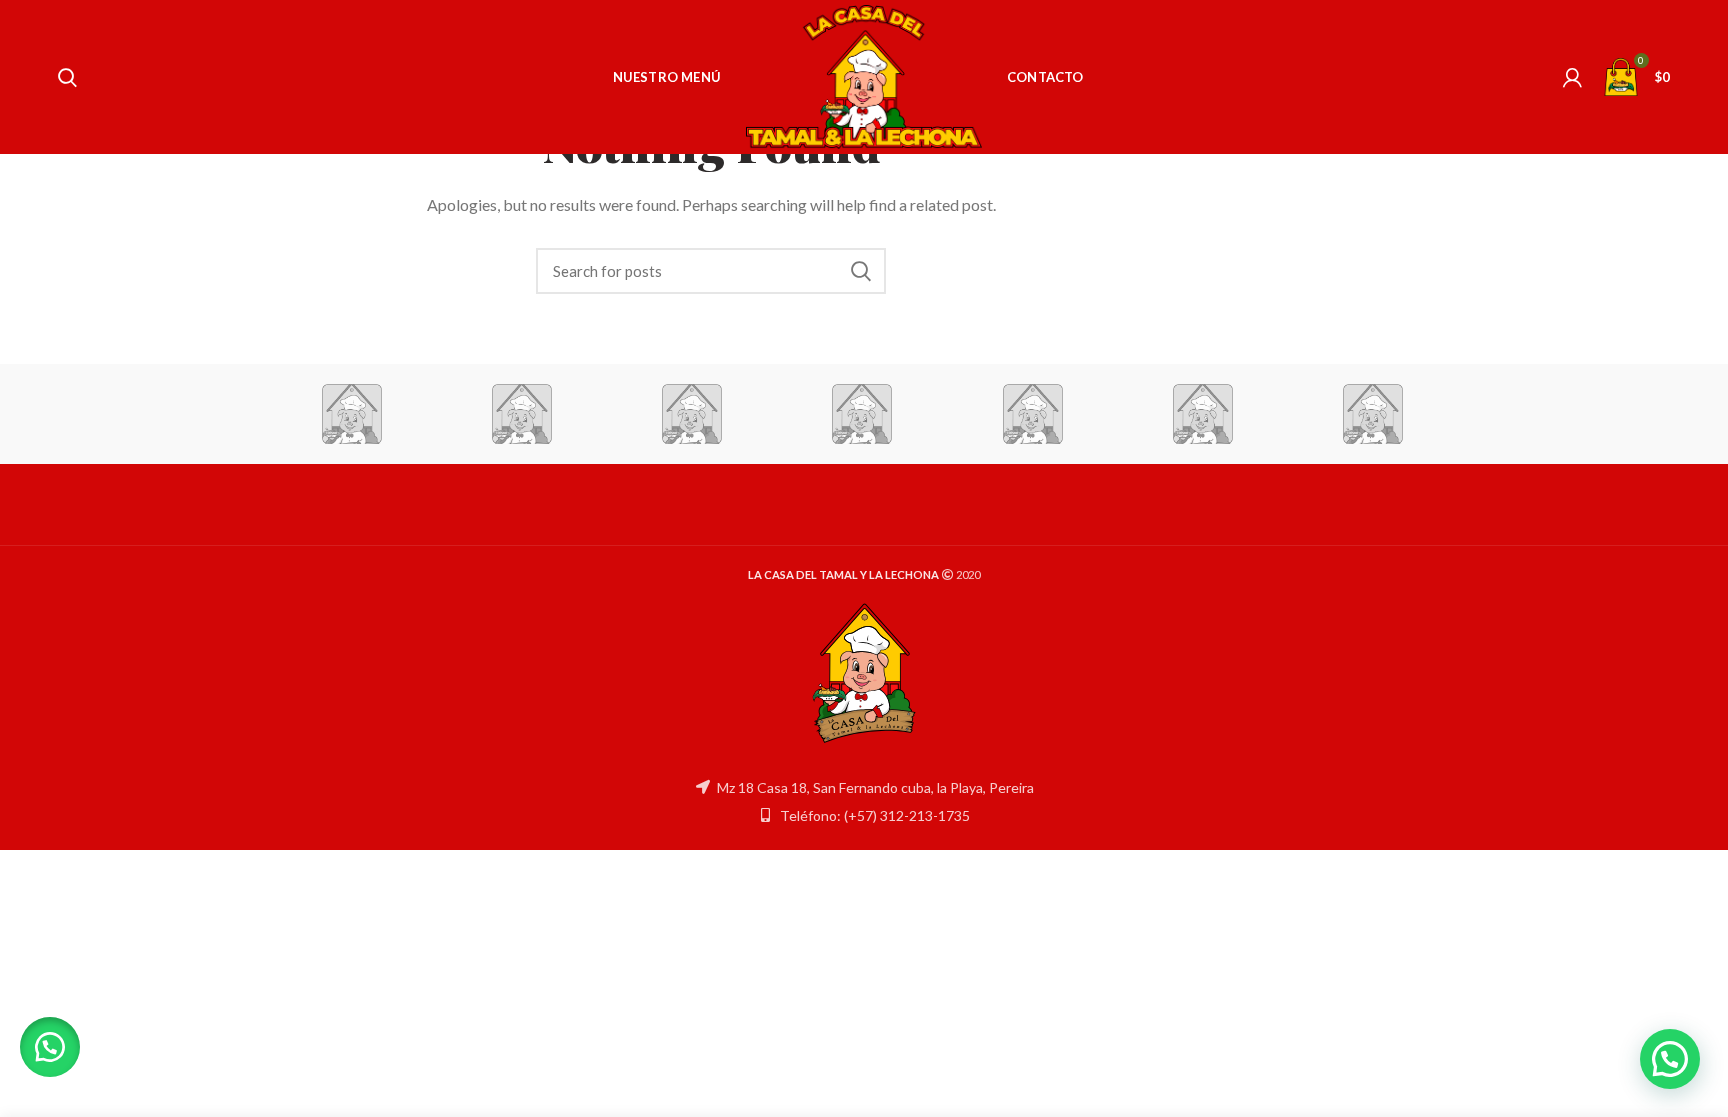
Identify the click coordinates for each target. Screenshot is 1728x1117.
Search (861, 271)
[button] (50, 1047)
